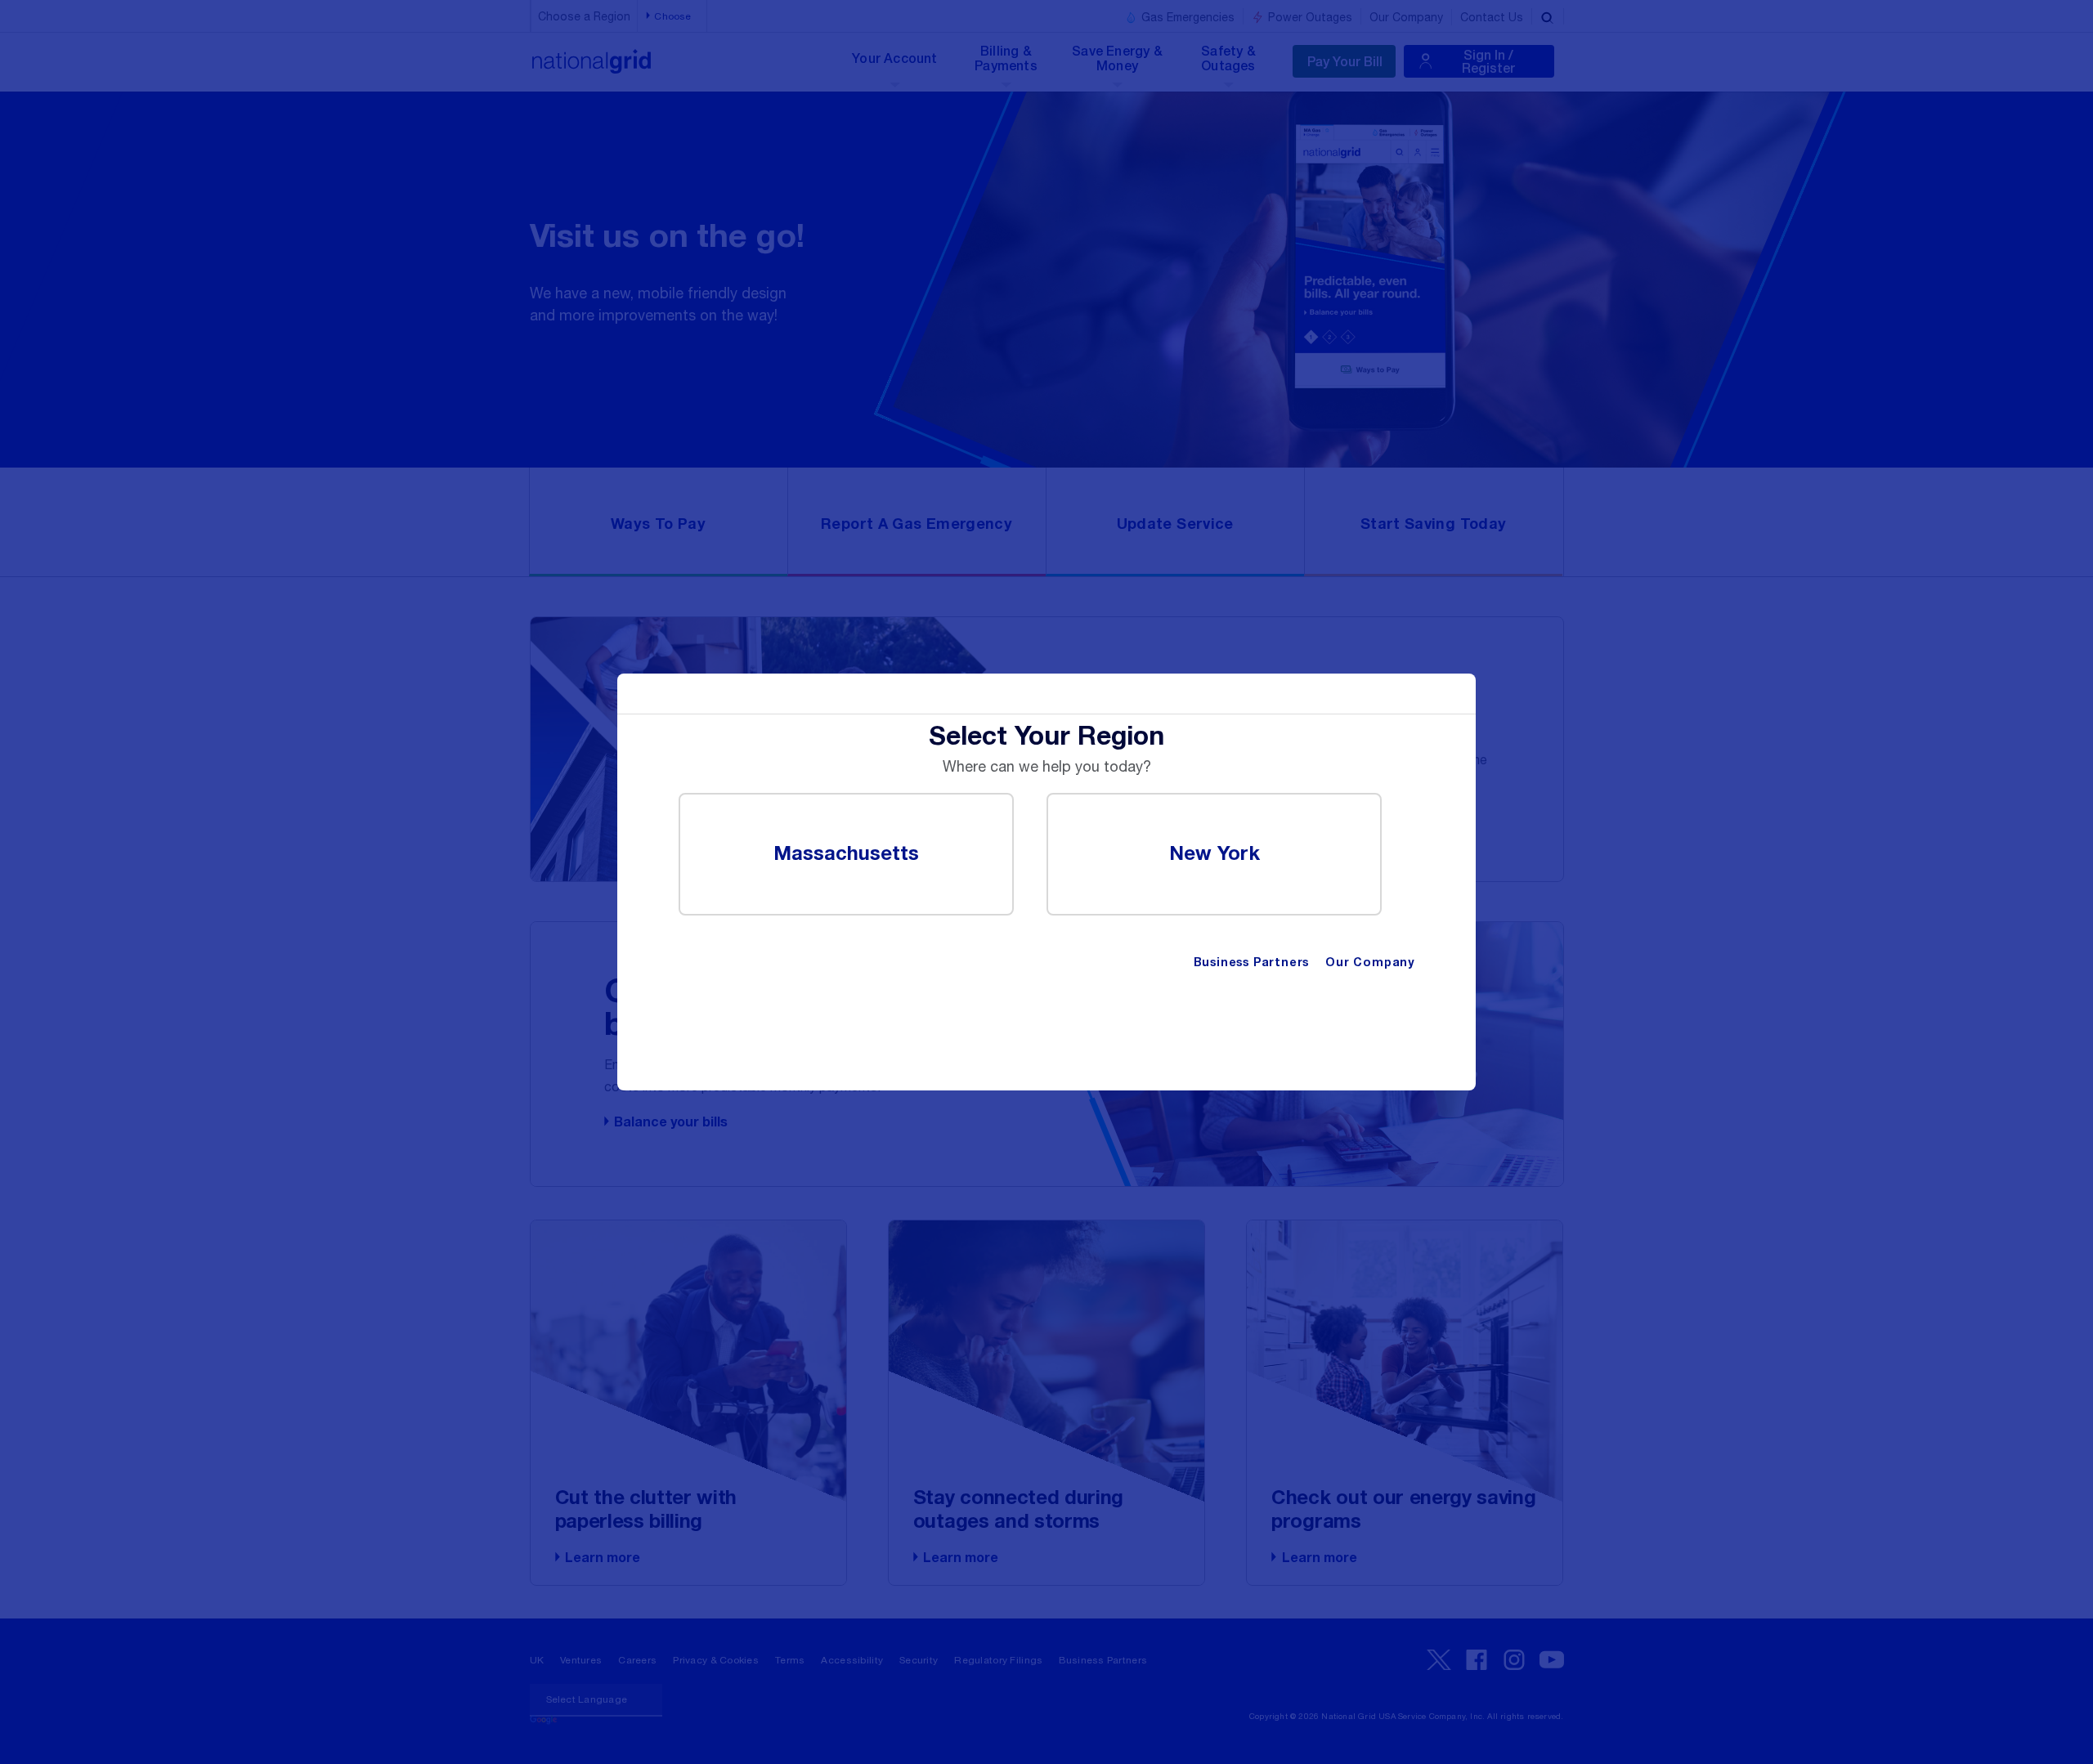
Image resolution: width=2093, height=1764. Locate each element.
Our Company (1370, 963)
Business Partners (1252, 963)
